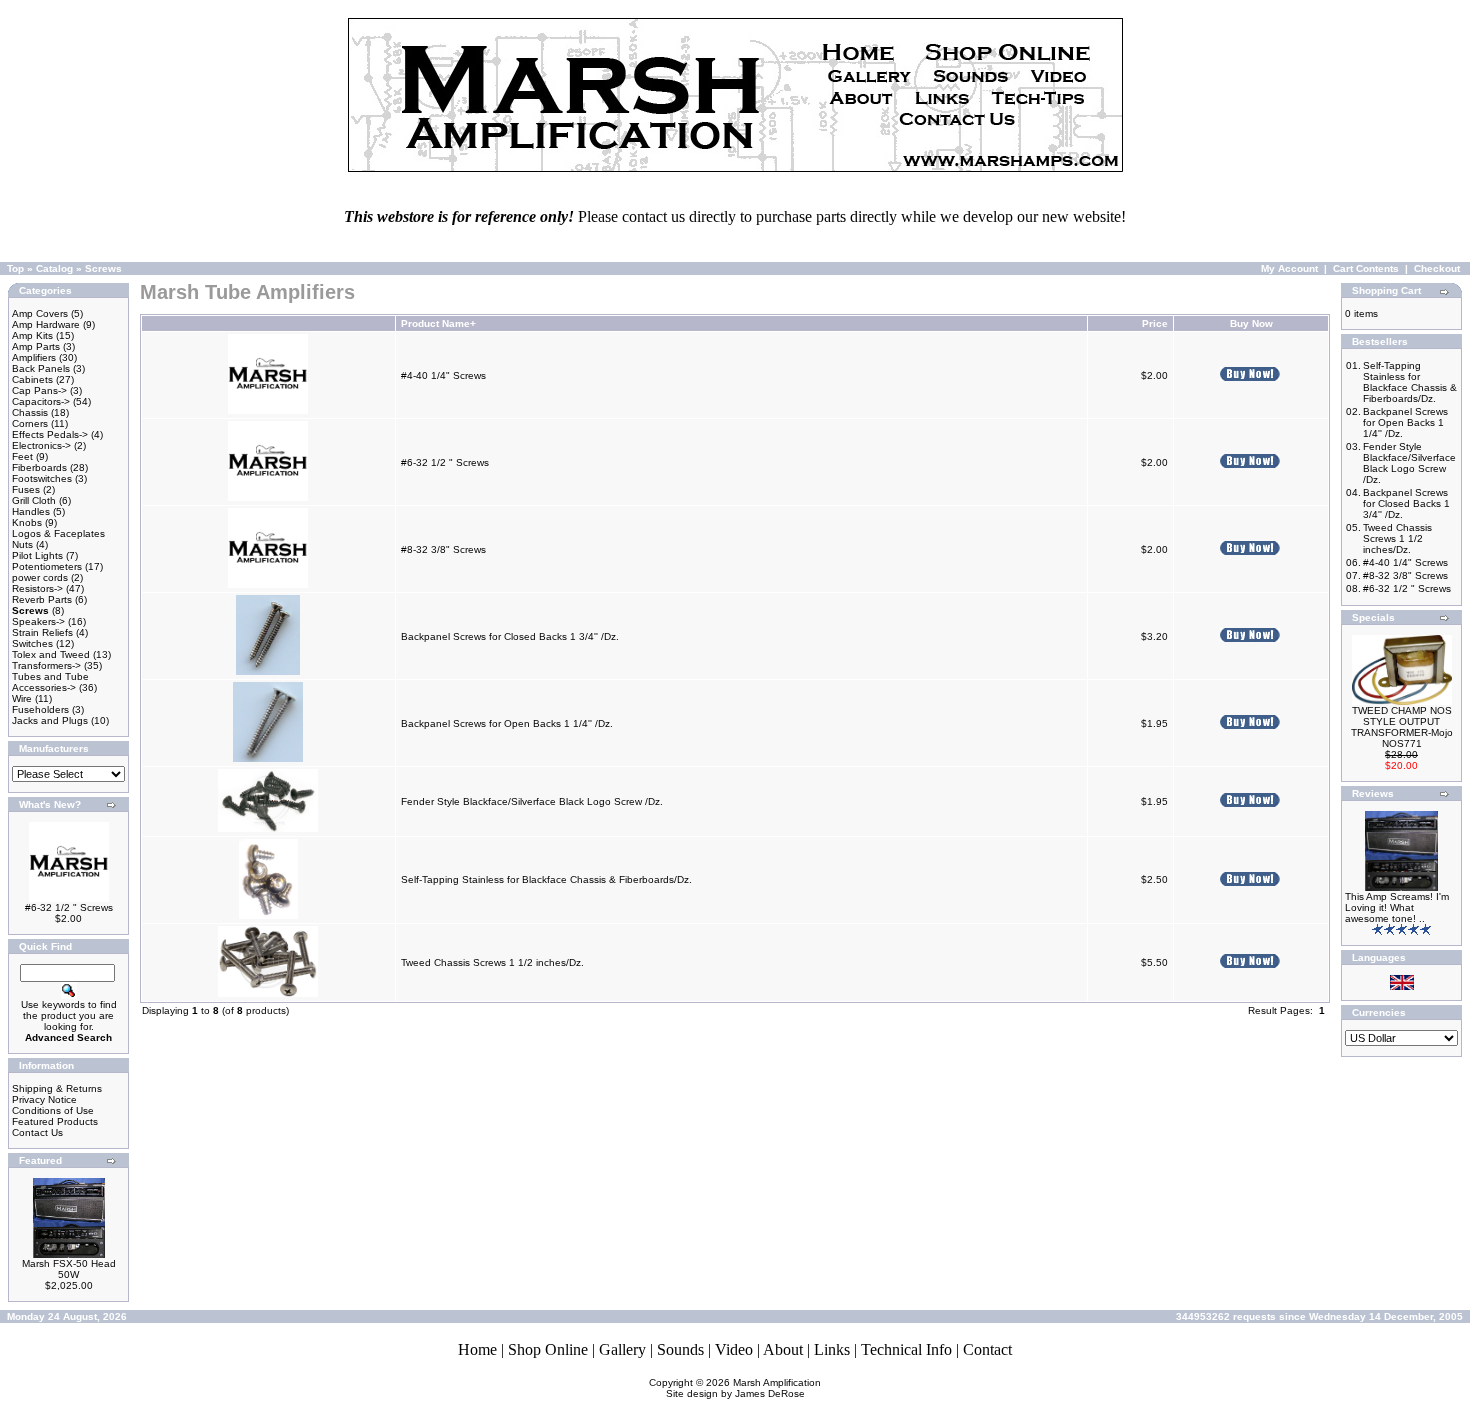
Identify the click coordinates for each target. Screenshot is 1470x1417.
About (783, 1349)
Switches (32, 643)
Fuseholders (40, 709)
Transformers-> (46, 665)
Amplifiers (34, 357)
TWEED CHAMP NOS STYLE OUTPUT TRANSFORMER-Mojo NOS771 (1402, 727)
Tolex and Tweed (51, 654)
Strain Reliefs (42, 632)
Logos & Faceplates (58, 533)
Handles (31, 511)
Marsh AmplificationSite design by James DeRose (744, 1388)
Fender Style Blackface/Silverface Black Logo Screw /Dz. (532, 801)
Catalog (54, 268)
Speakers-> (38, 621)
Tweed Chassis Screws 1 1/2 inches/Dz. (492, 962)
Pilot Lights (37, 555)
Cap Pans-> (39, 390)
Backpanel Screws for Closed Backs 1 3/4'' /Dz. (510, 636)
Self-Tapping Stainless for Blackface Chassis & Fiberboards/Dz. (546, 879)
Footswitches (42, 478)
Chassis (30, 412)
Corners (30, 423)
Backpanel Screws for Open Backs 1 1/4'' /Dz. (507, 723)
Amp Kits (32, 335)
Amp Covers (40, 313)
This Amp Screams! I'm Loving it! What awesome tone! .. (1397, 907)
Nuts (22, 544)
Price (1155, 323)
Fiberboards (39, 467)
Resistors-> (37, 588)
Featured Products (55, 1121)
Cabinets (32, 379)
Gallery (622, 1349)
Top (15, 268)
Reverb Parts (42, 599)
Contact (987, 1349)
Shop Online (548, 1349)
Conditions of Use (53, 1110)
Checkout (1437, 268)
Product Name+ (438, 323)
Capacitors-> (41, 401)
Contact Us (37, 1132)
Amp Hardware (46, 324)
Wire (22, 698)
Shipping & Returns (57, 1088)
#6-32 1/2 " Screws (69, 907)
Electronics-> (41, 445)
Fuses (26, 489)
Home (477, 1349)
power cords (40, 577)
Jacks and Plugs (50, 720)
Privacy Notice (44, 1099)
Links (832, 1349)
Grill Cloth (34, 500)
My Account (1289, 268)
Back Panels (41, 368)
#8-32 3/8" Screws (443, 549)
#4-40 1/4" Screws (443, 375)
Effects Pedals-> (50, 434)
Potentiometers (47, 566)
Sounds (680, 1349)
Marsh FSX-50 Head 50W (69, 1269)
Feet (22, 456)
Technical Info (906, 1349)
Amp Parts (36, 346)
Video (734, 1349)
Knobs (27, 522)
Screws (103, 268)
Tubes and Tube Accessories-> (50, 682)
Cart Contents (1366, 268)
